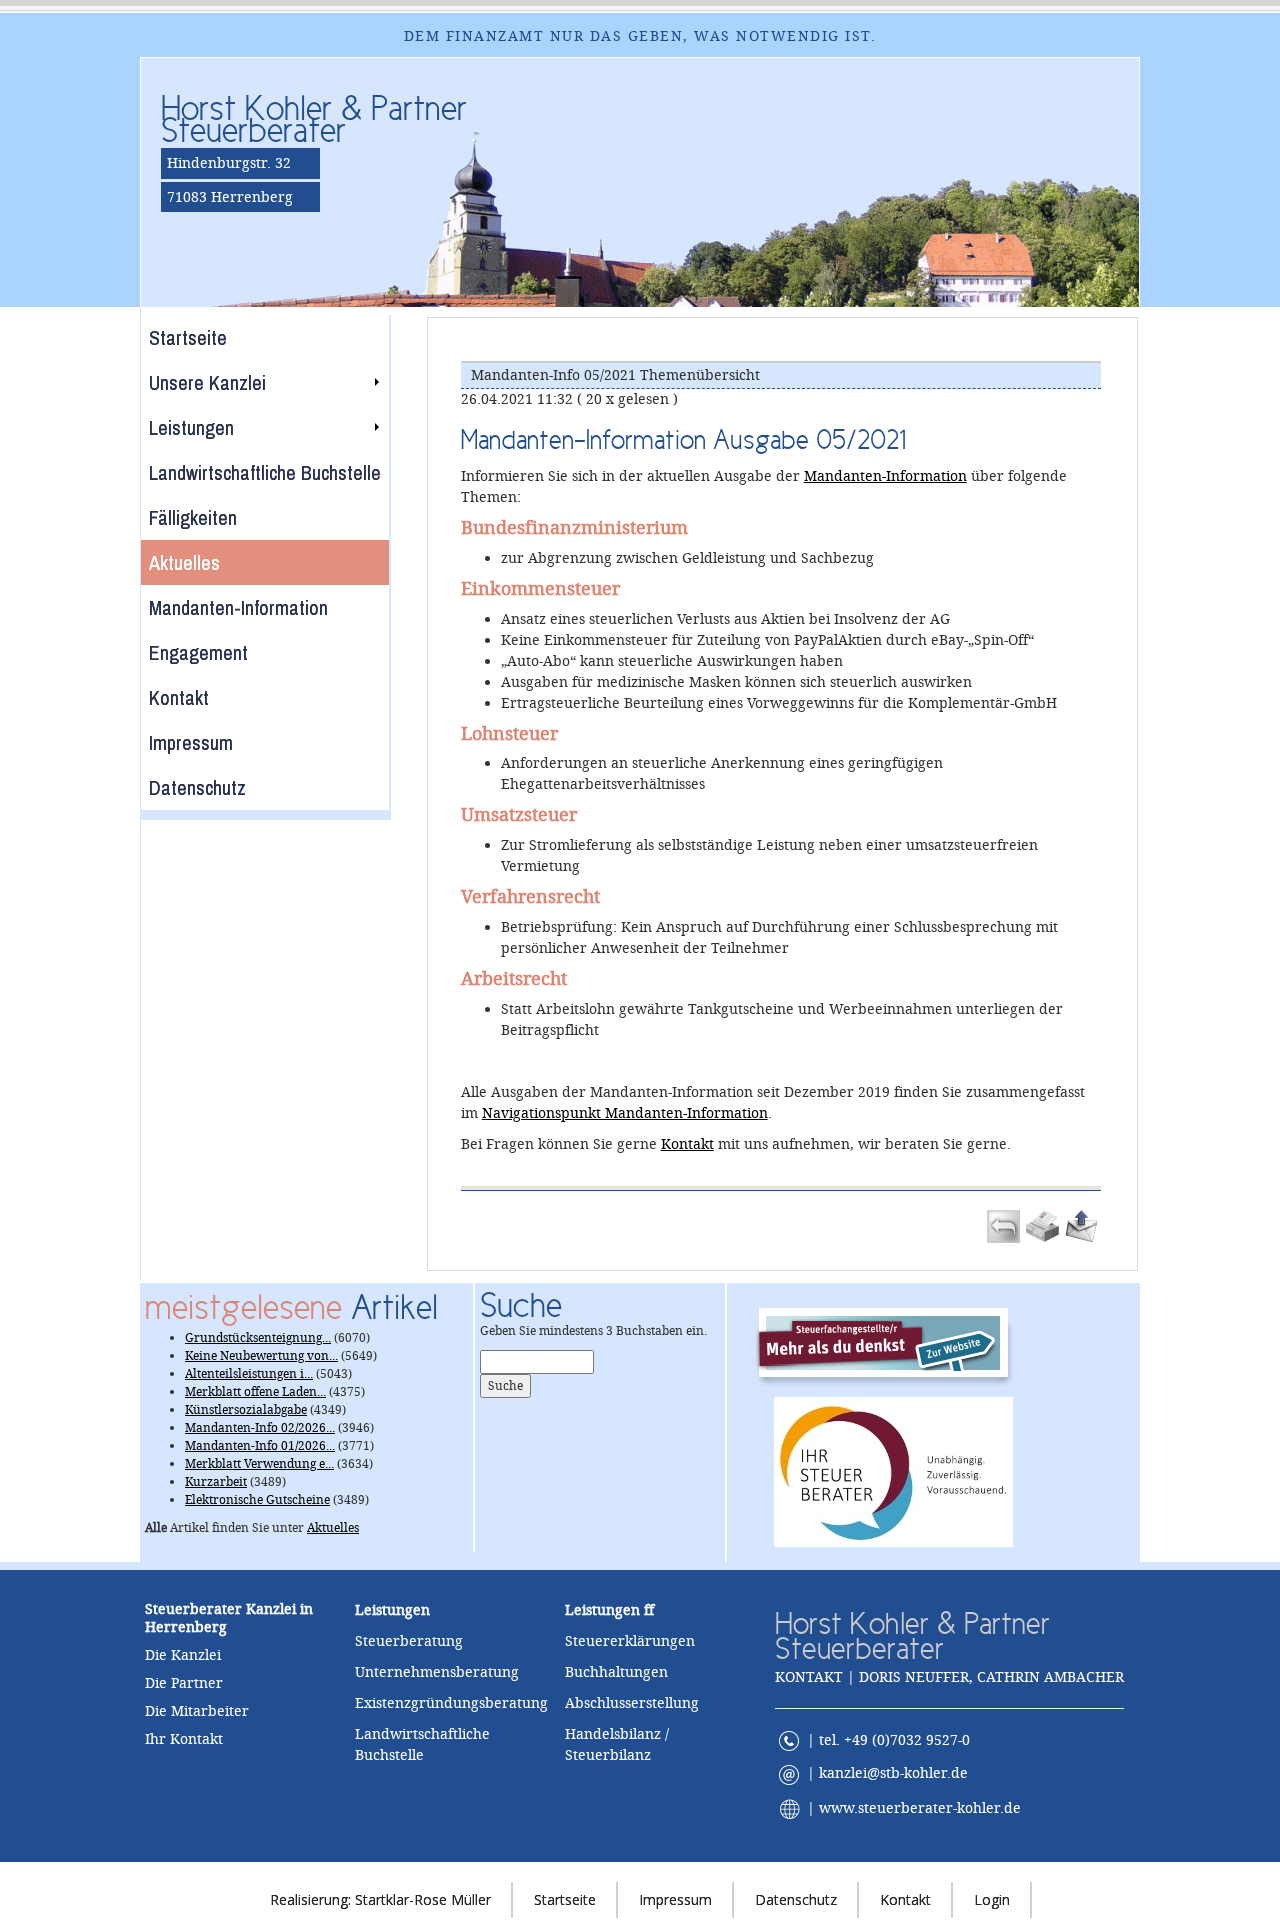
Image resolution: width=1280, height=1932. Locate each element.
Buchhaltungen (616, 1672)
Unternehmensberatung (437, 1672)
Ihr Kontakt (184, 1739)
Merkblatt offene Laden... (255, 1392)
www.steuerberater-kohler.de (920, 1808)
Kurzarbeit (216, 1482)
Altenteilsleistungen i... (249, 1374)
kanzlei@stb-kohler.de (893, 1773)
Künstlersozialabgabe (246, 1410)
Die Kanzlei (183, 1655)
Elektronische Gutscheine (257, 1500)
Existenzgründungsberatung (451, 1703)
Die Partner (184, 1683)
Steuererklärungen (630, 1641)
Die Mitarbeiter (197, 1711)
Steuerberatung (409, 1641)
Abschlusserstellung (632, 1703)
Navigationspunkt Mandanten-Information (625, 1113)
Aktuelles (333, 1528)
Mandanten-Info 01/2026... (260, 1446)
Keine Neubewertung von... (261, 1356)
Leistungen (602, 1610)
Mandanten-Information (885, 476)
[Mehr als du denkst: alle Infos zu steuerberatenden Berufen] (893, 1341)
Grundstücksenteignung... (258, 1338)
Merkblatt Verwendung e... (259, 1464)
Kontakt (687, 1144)
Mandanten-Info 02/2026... (260, 1428)
